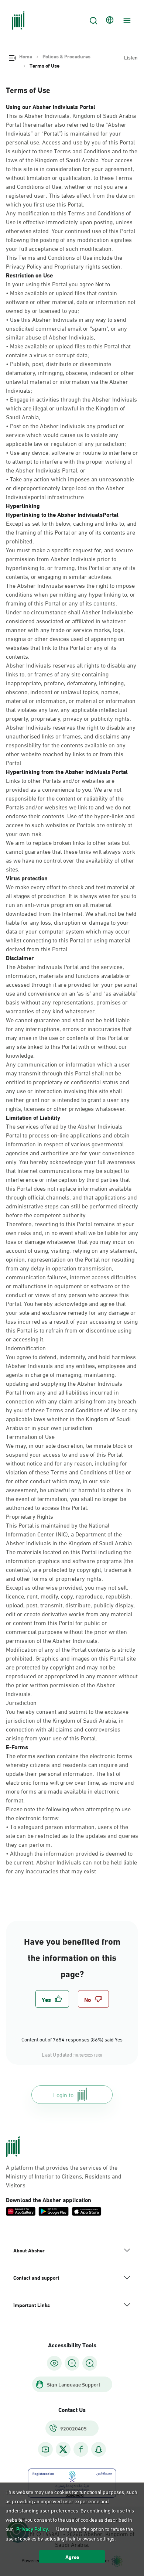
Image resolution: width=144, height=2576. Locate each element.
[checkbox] (52, 1999)
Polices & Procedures (66, 56)
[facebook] (81, 2449)
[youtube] (45, 2449)
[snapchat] (99, 2449)
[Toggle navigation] (126, 20)
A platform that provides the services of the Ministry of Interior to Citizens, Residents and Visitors (64, 2176)
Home (26, 56)
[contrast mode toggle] (54, 2363)
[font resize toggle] (72, 2363)
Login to (63, 2094)
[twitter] (63, 2449)
